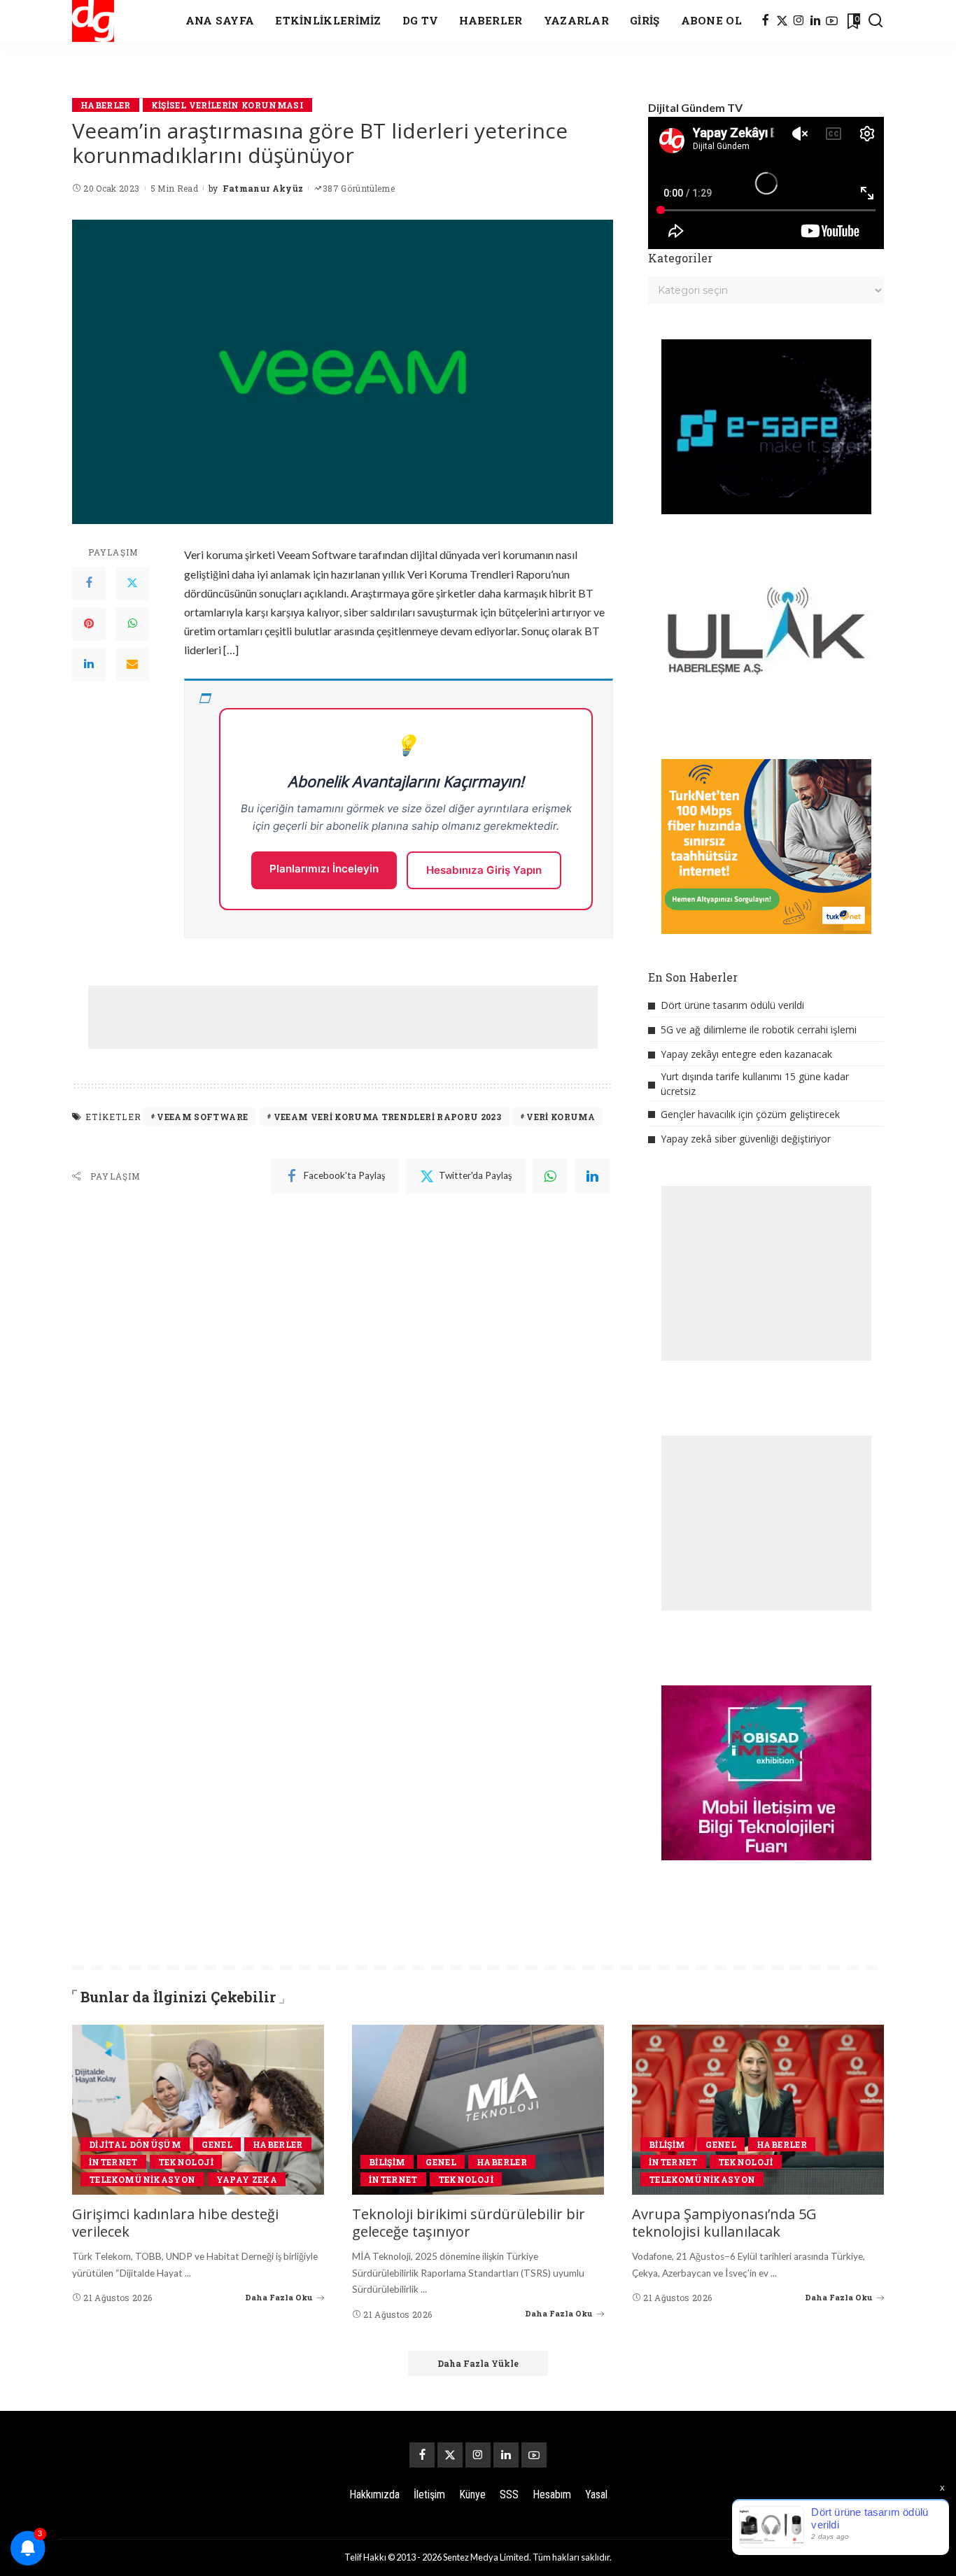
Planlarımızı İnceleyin (324, 869)
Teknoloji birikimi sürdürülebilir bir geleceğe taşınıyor (469, 2223)
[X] (782, 21)
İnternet (113, 2162)
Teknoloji (186, 2162)
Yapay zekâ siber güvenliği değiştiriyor (746, 1139)
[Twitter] (132, 583)
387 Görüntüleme (359, 188)
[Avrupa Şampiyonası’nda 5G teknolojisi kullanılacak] (758, 2110)
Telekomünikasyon (142, 2179)
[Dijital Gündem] (93, 21)
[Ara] (876, 21)
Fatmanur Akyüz (263, 188)
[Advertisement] (343, 1017)
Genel (217, 2144)
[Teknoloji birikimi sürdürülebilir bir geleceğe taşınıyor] (478, 2110)
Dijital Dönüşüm (135, 2144)
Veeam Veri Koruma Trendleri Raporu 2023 (387, 1117)
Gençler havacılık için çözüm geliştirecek (750, 1114)
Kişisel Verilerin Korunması (227, 105)
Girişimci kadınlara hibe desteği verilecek (175, 2223)
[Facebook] (765, 21)
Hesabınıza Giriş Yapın (484, 870)
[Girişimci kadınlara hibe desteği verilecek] (198, 2110)
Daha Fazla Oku (279, 2297)
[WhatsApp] (132, 624)
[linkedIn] (592, 1176)
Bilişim (387, 2162)
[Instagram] (799, 21)
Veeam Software (202, 1117)
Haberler (106, 105)
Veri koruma (561, 1117)
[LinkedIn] (815, 21)
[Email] (132, 665)
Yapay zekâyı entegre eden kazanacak (746, 1054)
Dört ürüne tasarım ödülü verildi (732, 1005)
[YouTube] (832, 21)
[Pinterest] (89, 624)
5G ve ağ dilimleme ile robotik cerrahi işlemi (759, 1029)
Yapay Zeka (247, 2179)
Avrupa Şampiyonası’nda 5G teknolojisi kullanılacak (724, 2223)
